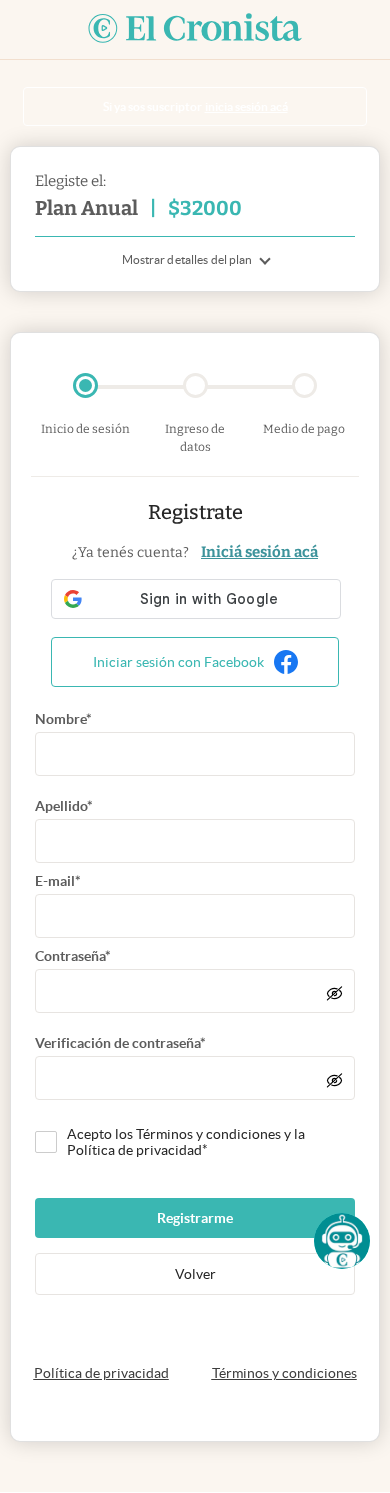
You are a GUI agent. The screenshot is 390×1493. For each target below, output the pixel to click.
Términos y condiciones (284, 1373)
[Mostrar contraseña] (334, 993)
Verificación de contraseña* (120, 1043)
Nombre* (63, 719)
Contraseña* (73, 956)
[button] (342, 1241)
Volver (195, 1274)
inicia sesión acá (246, 106)
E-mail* (58, 881)
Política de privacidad (101, 1373)
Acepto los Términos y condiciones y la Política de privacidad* (186, 1142)
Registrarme (195, 1218)
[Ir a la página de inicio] (195, 29)
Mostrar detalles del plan (187, 259)
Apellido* (64, 806)
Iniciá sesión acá (259, 552)
